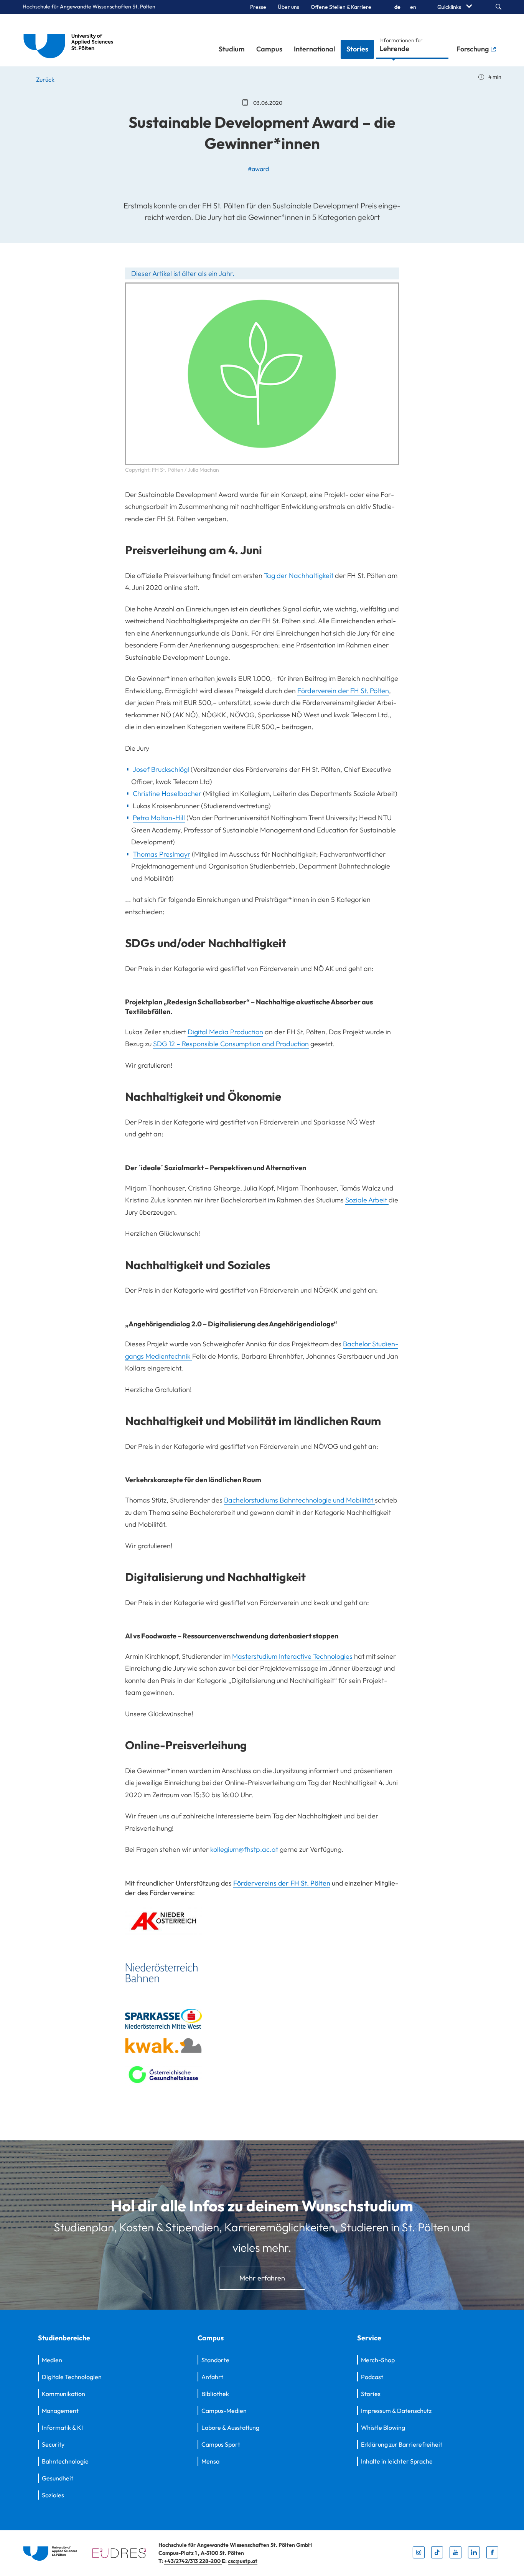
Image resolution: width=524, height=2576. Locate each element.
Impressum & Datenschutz (396, 2411)
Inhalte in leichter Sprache (397, 2461)
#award (258, 169)
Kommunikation (63, 2394)
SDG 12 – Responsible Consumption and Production (231, 1044)
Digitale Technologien (72, 2377)
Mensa (210, 2461)
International (314, 49)
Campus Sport (221, 2444)
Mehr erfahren (262, 2278)
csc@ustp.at (243, 2561)
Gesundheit (58, 2478)
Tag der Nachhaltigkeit (299, 575)
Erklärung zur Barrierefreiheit (402, 2444)
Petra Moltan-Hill (159, 818)
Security (53, 2444)
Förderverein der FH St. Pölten (343, 691)
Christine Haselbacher (167, 793)
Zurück (45, 79)
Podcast (372, 2377)
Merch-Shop (378, 2360)
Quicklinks (450, 7)
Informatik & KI (62, 2427)
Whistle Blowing (383, 2427)
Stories (357, 49)
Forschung (473, 49)
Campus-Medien (224, 2411)
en (413, 7)
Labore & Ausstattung (230, 2427)
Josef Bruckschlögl (161, 769)
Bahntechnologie (65, 2461)
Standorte (215, 2360)
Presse (258, 7)
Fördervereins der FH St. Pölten (282, 1883)
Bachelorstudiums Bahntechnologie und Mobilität (299, 1500)
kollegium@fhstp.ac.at (244, 1849)
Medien (52, 2360)
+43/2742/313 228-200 (193, 2561)
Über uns (288, 7)
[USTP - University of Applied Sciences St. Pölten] (70, 40)
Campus (269, 49)
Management (60, 2411)
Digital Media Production (225, 1032)
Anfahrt (212, 2377)
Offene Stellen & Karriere (341, 7)
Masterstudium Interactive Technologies (292, 1656)
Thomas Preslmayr (161, 854)
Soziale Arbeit (367, 1200)
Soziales (53, 2495)
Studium (232, 49)
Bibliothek (215, 2394)
